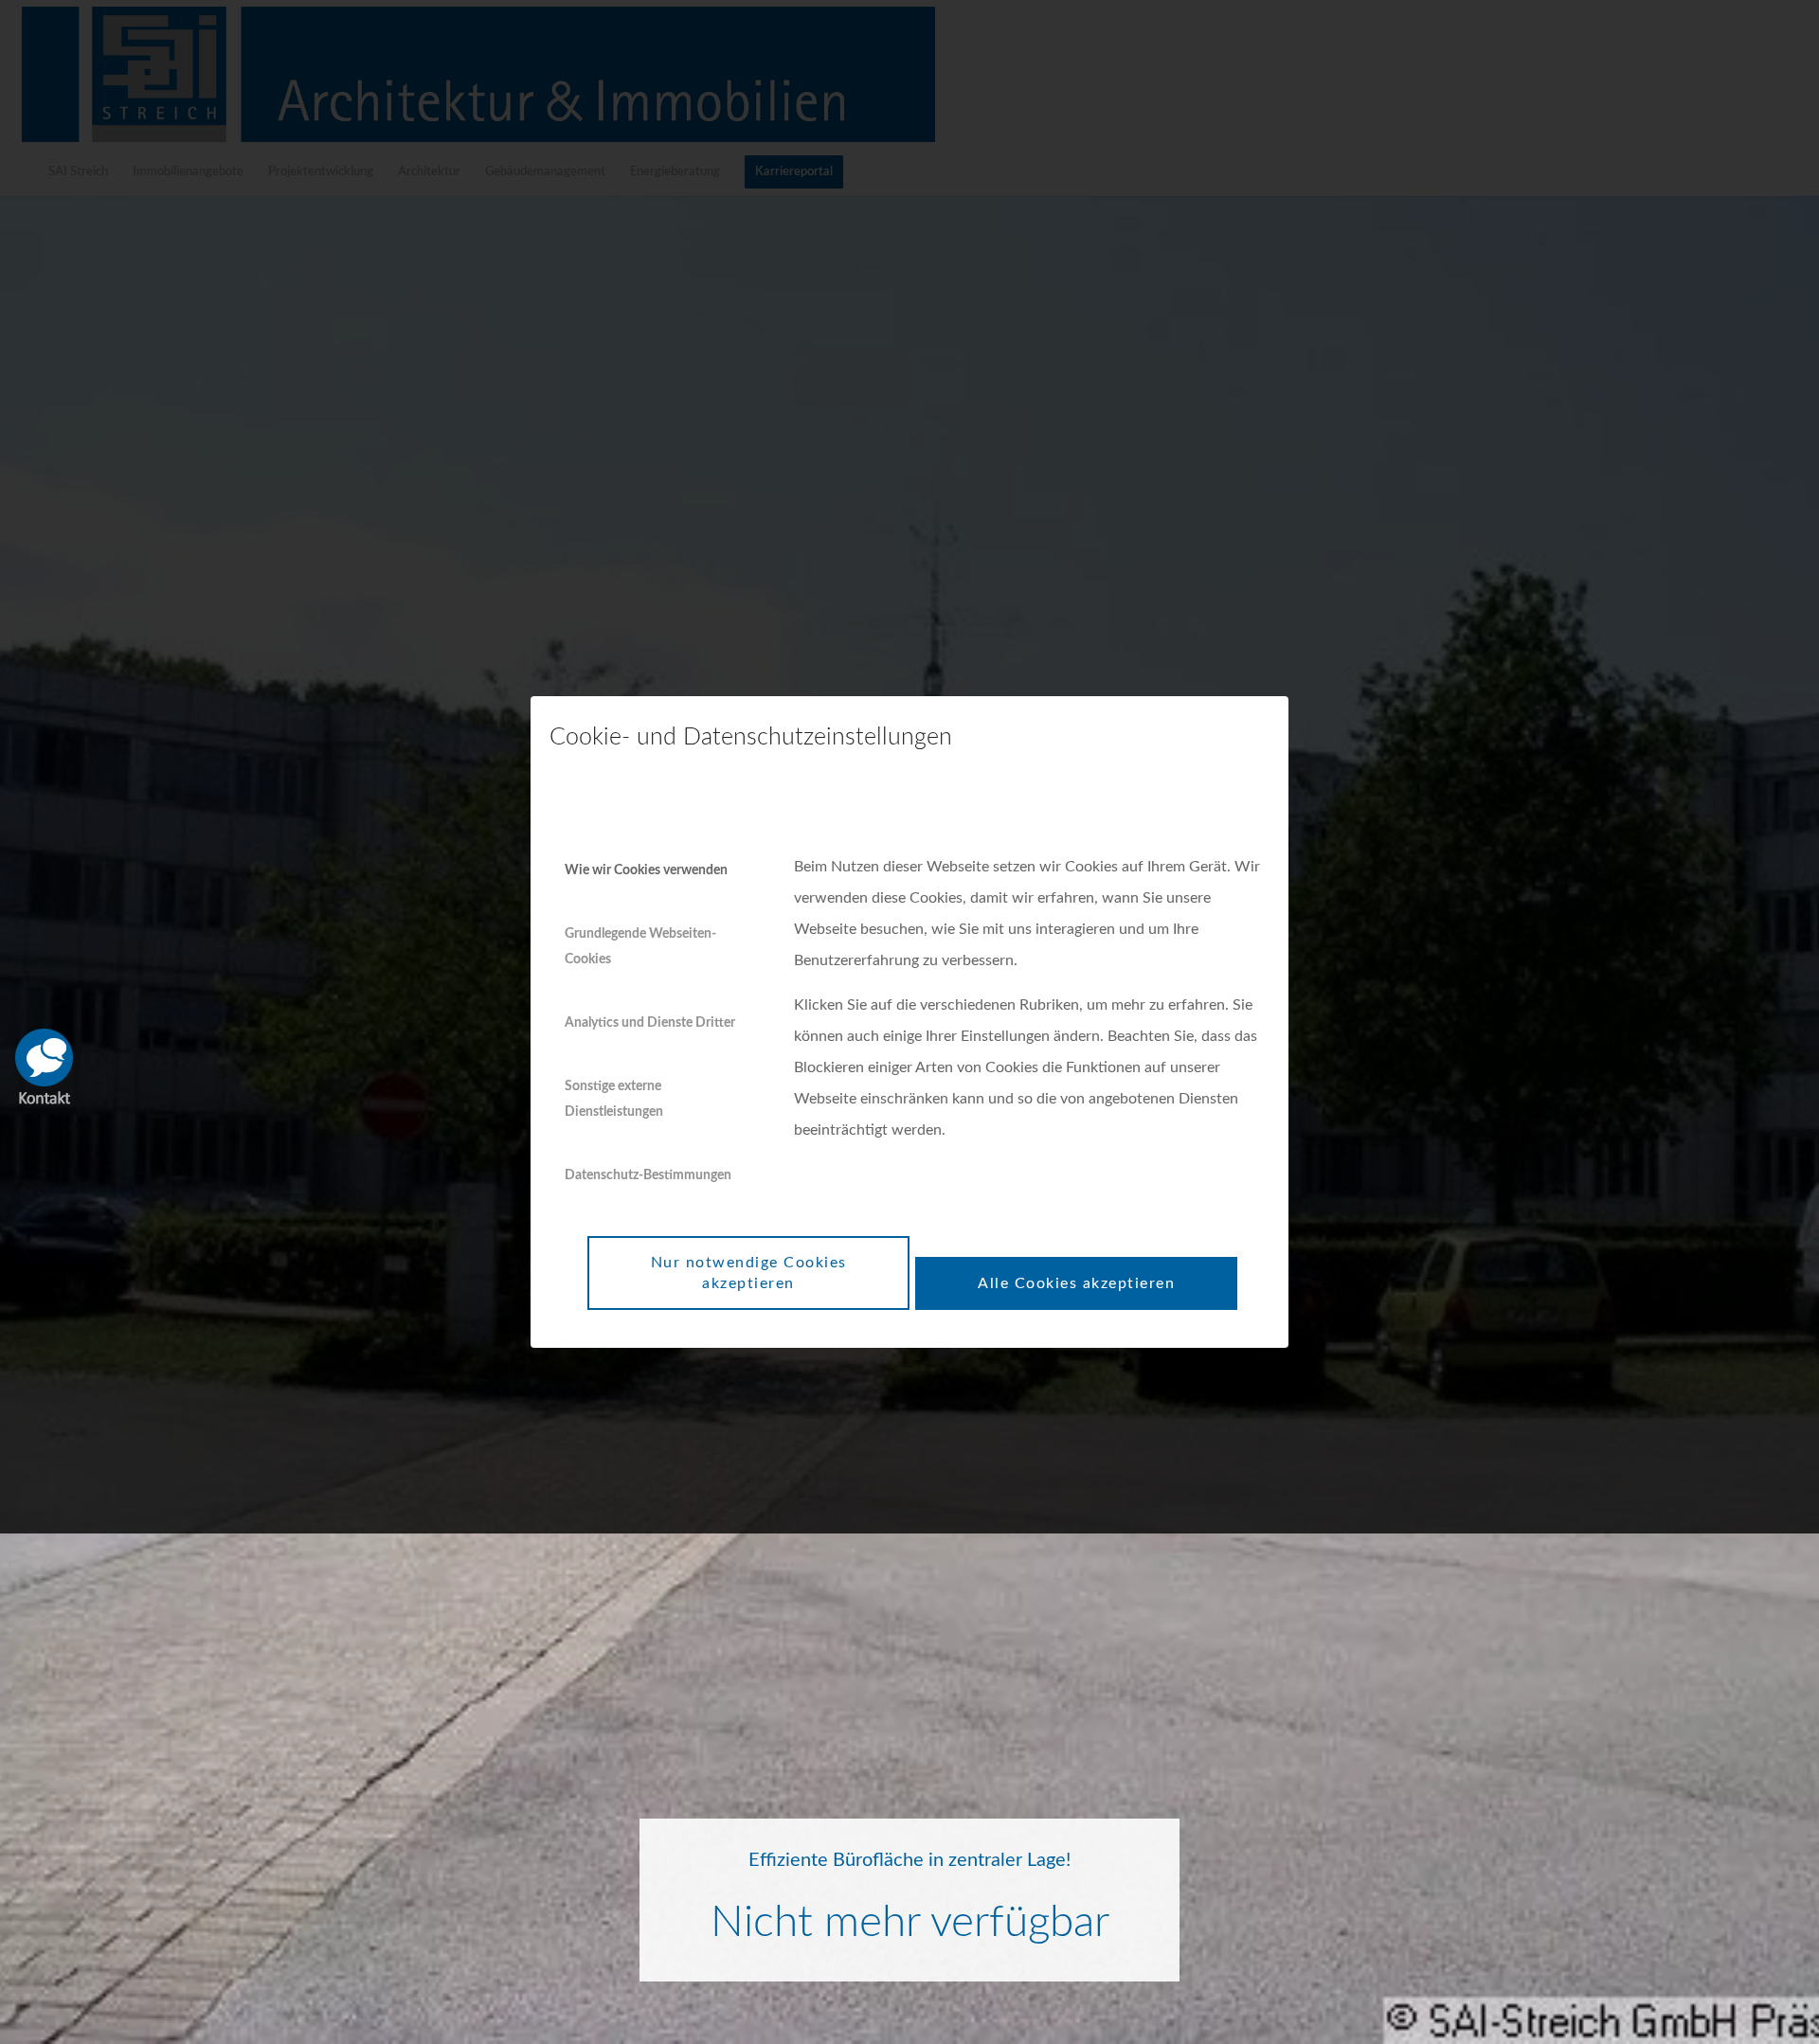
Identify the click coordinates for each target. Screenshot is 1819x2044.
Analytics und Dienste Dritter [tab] (650, 1023)
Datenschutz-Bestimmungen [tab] (648, 1175)
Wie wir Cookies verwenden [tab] (646, 870)
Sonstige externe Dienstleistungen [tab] (614, 1099)
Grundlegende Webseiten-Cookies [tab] (640, 946)
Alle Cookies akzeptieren (1076, 1283)
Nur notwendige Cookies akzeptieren (749, 1273)
